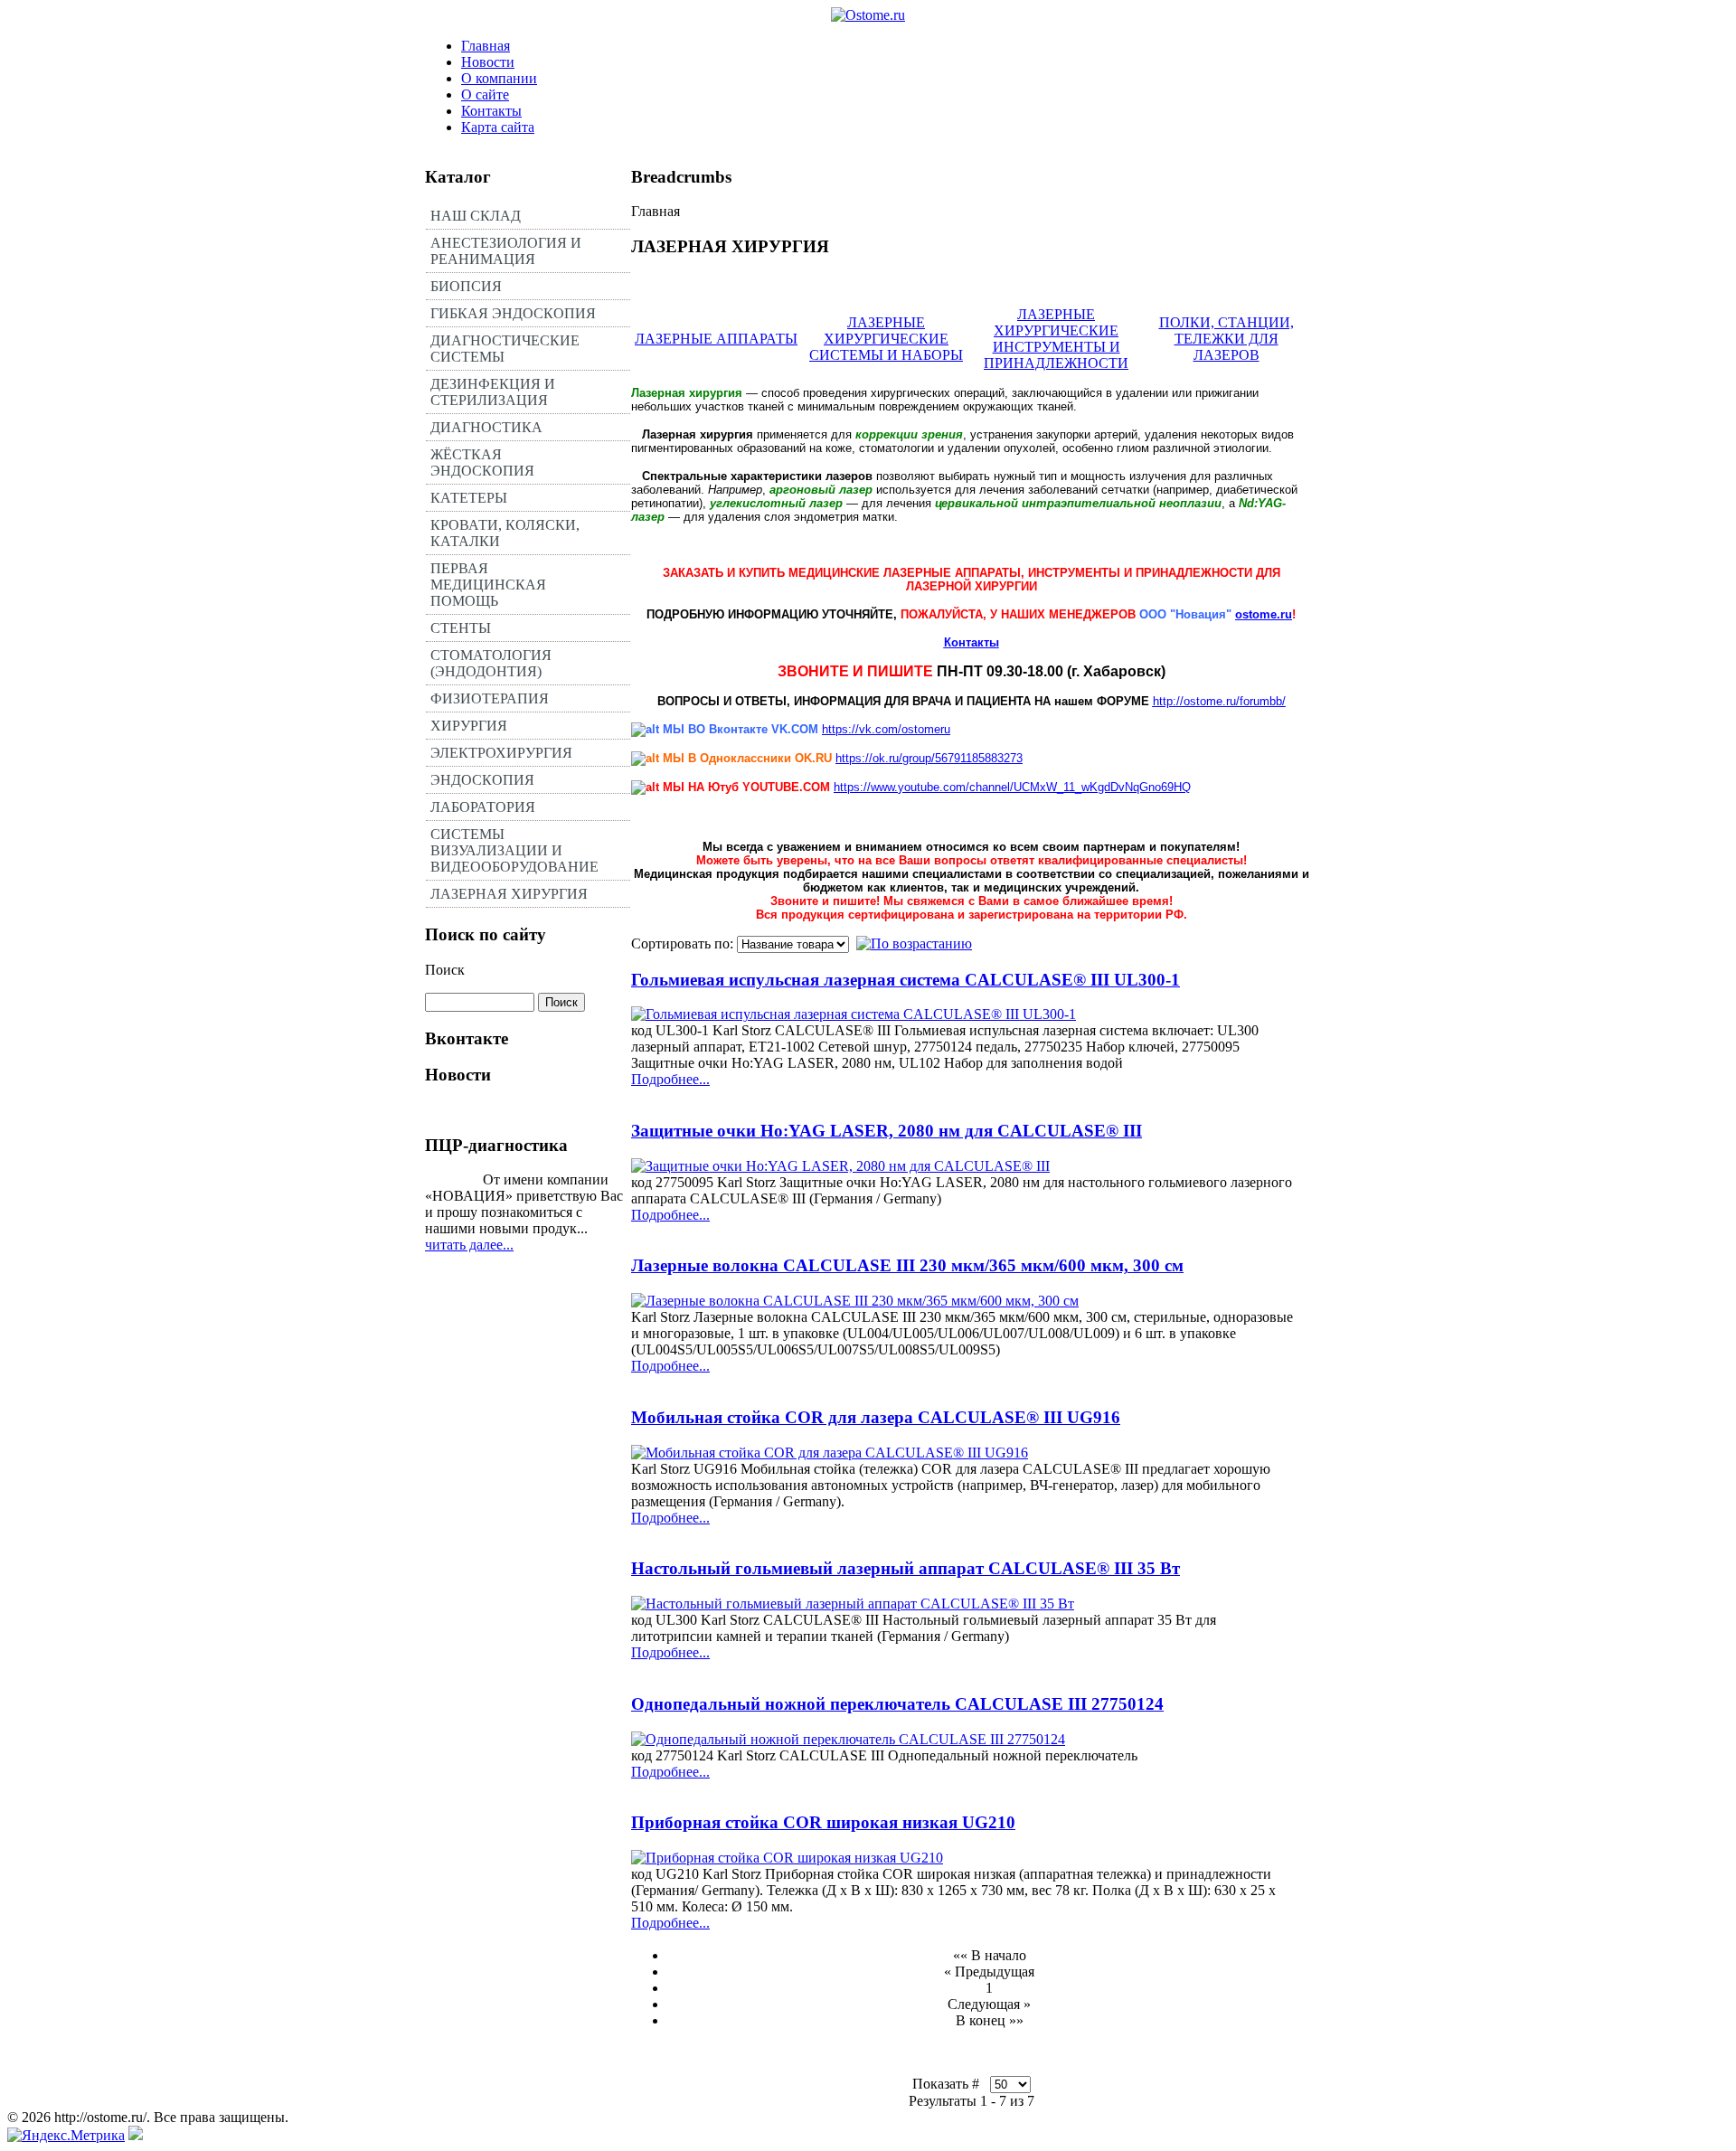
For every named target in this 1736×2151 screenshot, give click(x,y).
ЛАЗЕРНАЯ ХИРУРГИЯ (509, 894)
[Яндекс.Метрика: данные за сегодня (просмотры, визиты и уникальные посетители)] (66, 2136)
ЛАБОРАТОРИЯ (483, 807)
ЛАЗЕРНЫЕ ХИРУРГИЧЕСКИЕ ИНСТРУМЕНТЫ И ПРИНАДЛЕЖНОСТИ (1056, 339)
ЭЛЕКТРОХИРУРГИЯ (501, 753)
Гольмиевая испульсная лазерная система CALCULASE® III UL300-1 (906, 980)
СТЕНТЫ (461, 628)
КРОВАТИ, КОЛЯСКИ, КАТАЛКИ (505, 533)
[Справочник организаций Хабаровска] (136, 2135)
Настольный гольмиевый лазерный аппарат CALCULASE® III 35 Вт (906, 1568)
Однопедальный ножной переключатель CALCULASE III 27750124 (897, 1704)
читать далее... (469, 1245)
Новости (488, 62)
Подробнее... (670, 1079)
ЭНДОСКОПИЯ (482, 780)
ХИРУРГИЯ (469, 726)
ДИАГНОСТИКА (486, 427)
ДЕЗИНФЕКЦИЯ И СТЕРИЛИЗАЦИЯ (493, 392)
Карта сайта (498, 127)
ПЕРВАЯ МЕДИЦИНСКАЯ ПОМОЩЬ (488, 585)
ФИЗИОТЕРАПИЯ (490, 698)
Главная (486, 46)
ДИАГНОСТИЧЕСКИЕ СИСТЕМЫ (505, 349)
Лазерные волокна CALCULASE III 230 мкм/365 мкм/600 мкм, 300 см (907, 1265)
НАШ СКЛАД (476, 216)
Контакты (491, 111)
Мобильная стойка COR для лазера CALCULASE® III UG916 (876, 1417)
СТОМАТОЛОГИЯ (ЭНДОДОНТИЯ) (491, 663)
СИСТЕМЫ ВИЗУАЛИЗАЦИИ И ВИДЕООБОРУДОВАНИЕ (514, 850)
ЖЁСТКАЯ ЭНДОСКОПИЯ (482, 462)
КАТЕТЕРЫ (469, 498)
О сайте (485, 94)
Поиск (445, 970)
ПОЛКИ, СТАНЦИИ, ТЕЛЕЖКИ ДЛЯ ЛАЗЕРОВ (1227, 339)
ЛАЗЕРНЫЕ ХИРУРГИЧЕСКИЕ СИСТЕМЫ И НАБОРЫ (886, 339)
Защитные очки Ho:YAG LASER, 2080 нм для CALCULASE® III (887, 1131)
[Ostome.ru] (868, 15)
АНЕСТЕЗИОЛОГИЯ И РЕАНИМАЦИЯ (506, 251)
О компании (499, 78)
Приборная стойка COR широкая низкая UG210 (823, 1822)
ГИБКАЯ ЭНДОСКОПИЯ (513, 313)
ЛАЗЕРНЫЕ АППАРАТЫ (716, 339)
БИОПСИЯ (466, 286)
